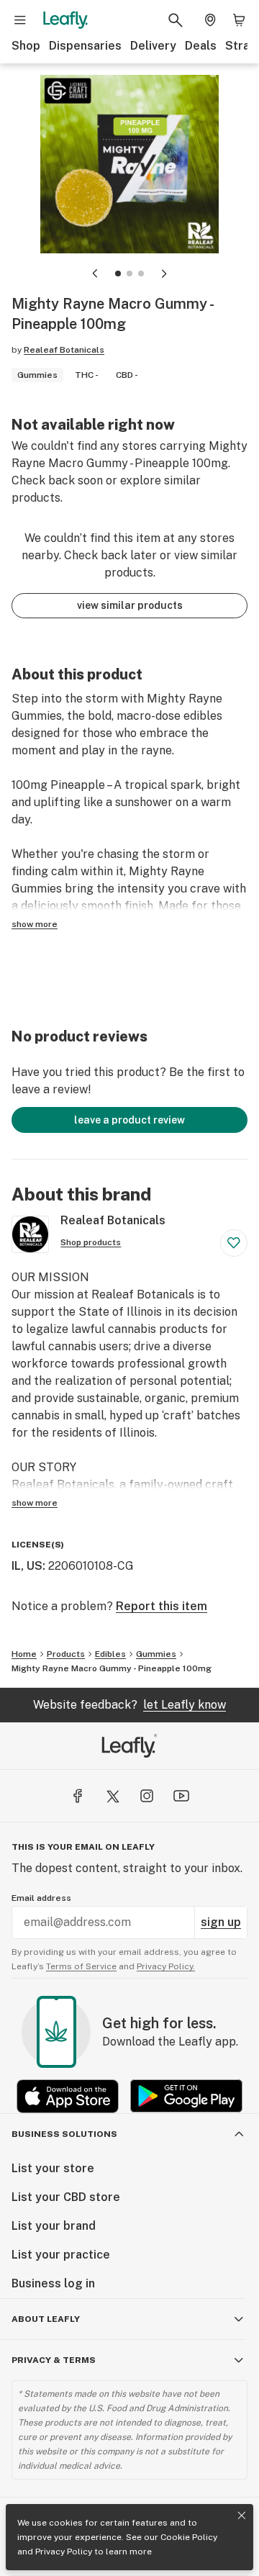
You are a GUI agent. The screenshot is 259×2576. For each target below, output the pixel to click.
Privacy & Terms (54, 2360)
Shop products (91, 1242)
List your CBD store (66, 2197)
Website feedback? (129, 1705)
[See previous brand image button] (95, 274)
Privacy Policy (64, 2552)
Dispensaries (85, 46)
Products (66, 1654)
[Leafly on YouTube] (181, 1796)
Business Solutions (64, 2134)
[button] (118, 274)
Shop (26, 46)
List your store (53, 2168)
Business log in (53, 2283)
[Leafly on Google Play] (186, 2096)
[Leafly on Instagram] (147, 1796)
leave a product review (129, 1120)
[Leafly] (65, 20)
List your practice (61, 2255)
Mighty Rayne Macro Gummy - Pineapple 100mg (112, 1668)
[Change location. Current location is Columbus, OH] (210, 20)
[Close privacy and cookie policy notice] (242, 2516)
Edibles (110, 1654)
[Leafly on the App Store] (68, 2096)
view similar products (130, 605)
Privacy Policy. (166, 1966)
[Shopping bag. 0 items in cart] (239, 20)
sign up (221, 1922)
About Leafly (46, 2319)
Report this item (162, 1606)
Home (24, 1654)
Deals (201, 46)
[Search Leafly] (176, 20)
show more (35, 924)
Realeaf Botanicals (64, 350)
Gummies (156, 1654)
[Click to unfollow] (234, 1243)
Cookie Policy (189, 2537)
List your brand (54, 2226)
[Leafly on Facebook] (78, 1796)
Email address (41, 1898)
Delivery (153, 46)
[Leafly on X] (112, 1796)
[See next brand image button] (164, 274)
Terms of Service (81, 1966)
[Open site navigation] (20, 20)
